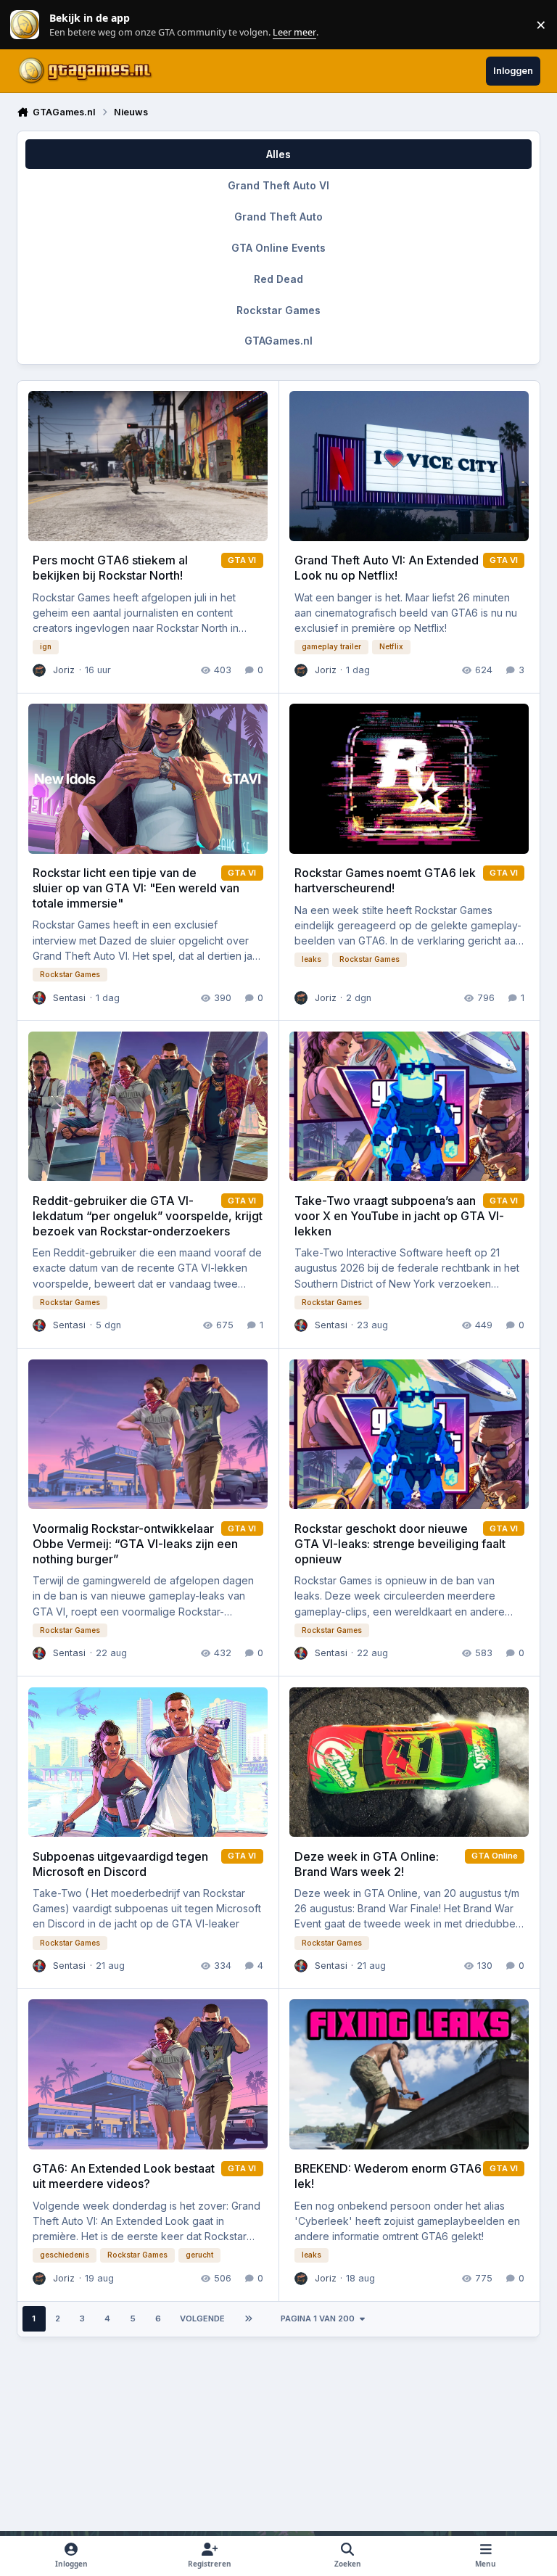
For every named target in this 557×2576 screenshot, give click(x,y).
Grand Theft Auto (278, 217)
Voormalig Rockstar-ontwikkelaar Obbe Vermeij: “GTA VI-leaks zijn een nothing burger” (135, 1544)
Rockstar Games (278, 310)
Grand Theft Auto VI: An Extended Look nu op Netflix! (387, 568)
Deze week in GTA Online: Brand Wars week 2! (367, 1864)
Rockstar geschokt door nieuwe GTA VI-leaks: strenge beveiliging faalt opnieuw (400, 1544)
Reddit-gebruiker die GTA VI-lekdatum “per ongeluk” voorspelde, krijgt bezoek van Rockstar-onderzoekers (148, 1216)
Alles (278, 154)
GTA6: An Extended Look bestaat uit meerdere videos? (124, 2176)
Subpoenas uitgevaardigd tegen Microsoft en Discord (120, 1864)
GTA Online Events (278, 248)
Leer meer (25, 25)
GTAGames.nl (278, 341)
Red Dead (278, 279)
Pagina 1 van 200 (318, 2318)
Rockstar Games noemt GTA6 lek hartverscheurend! (385, 880)
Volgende (202, 2318)
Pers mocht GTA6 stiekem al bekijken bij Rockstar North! (110, 568)
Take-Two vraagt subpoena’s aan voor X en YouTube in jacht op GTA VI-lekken (399, 1216)
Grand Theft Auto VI (278, 185)
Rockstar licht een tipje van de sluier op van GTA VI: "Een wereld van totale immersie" (136, 888)
